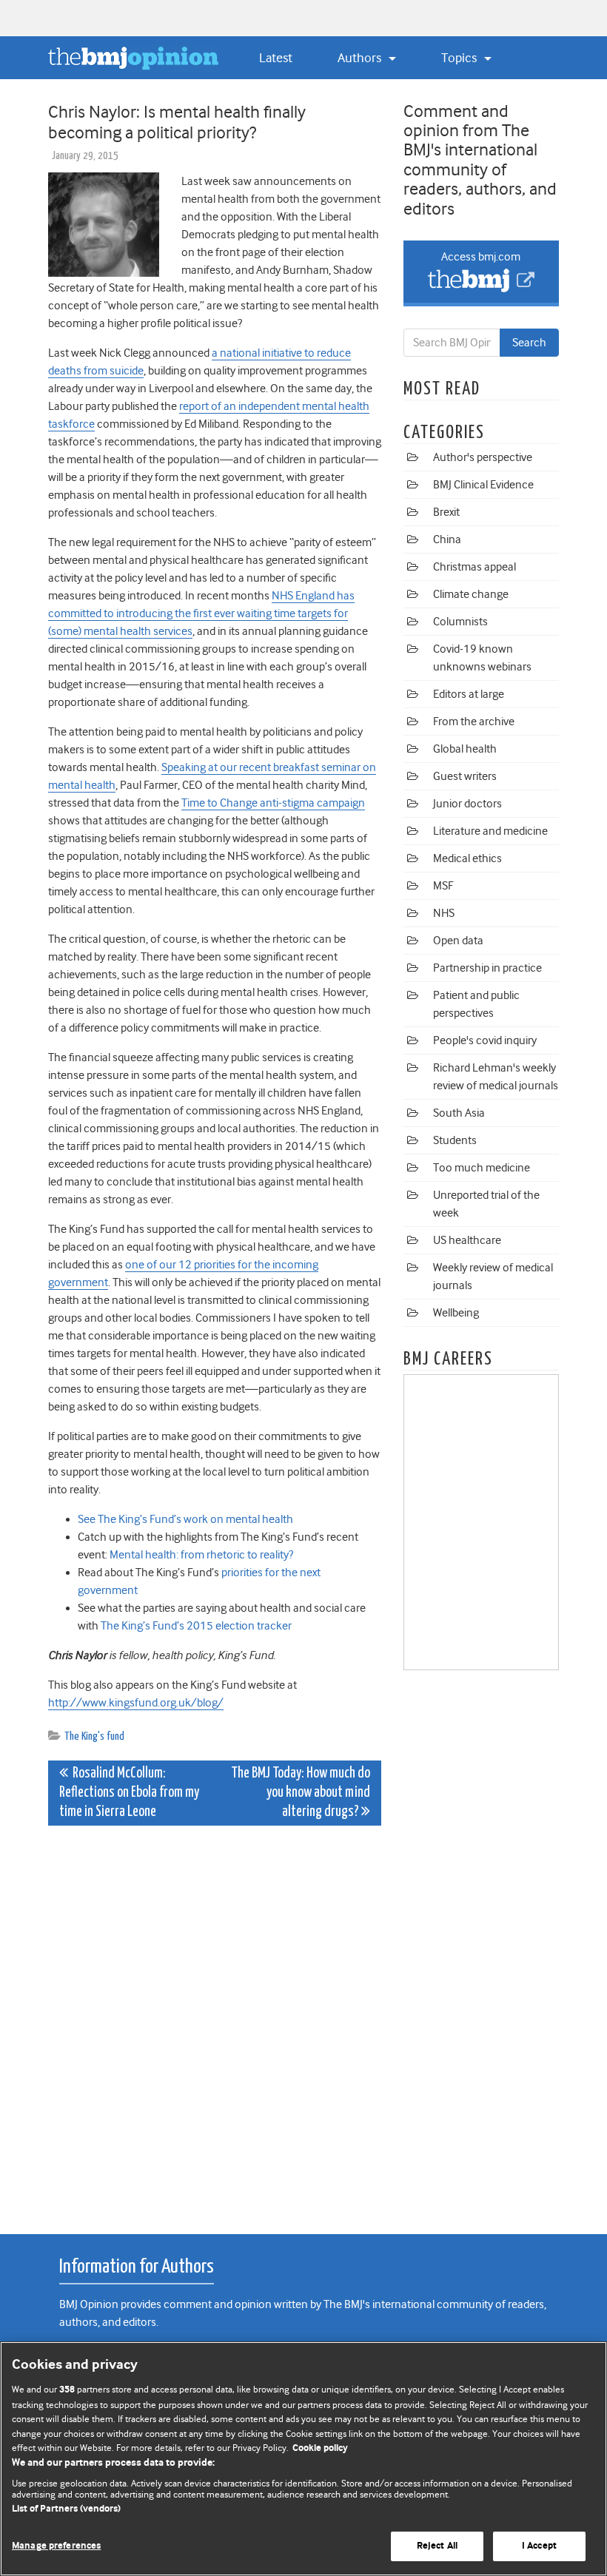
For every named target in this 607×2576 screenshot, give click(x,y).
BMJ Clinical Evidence (483, 485)
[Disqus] (215, 2022)
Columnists (460, 622)
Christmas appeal (474, 567)
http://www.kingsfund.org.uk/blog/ (136, 1703)
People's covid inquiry (485, 1040)
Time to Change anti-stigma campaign (273, 803)
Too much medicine (482, 1168)
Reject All (437, 2546)
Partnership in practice (487, 968)
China (447, 539)
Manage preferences (56, 2546)
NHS (444, 913)
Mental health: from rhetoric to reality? (201, 1555)
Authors (361, 58)
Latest (276, 58)
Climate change (471, 594)
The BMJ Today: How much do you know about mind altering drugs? (301, 1793)
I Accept (539, 2546)
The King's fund (94, 1736)
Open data (458, 941)
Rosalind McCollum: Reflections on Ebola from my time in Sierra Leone (129, 1793)
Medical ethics (467, 858)
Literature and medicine (490, 831)
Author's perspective (483, 457)
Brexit (446, 512)
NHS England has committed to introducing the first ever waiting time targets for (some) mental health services (201, 613)
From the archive (474, 722)
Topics (460, 58)
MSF (443, 886)
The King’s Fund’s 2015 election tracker (196, 1626)
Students (455, 1140)
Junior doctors (467, 804)
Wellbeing (456, 1313)
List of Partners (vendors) (66, 2509)
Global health (465, 749)
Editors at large (469, 694)
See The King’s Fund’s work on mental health (185, 1519)
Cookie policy (320, 2448)
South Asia (459, 1113)
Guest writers (465, 776)
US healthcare (467, 1240)
